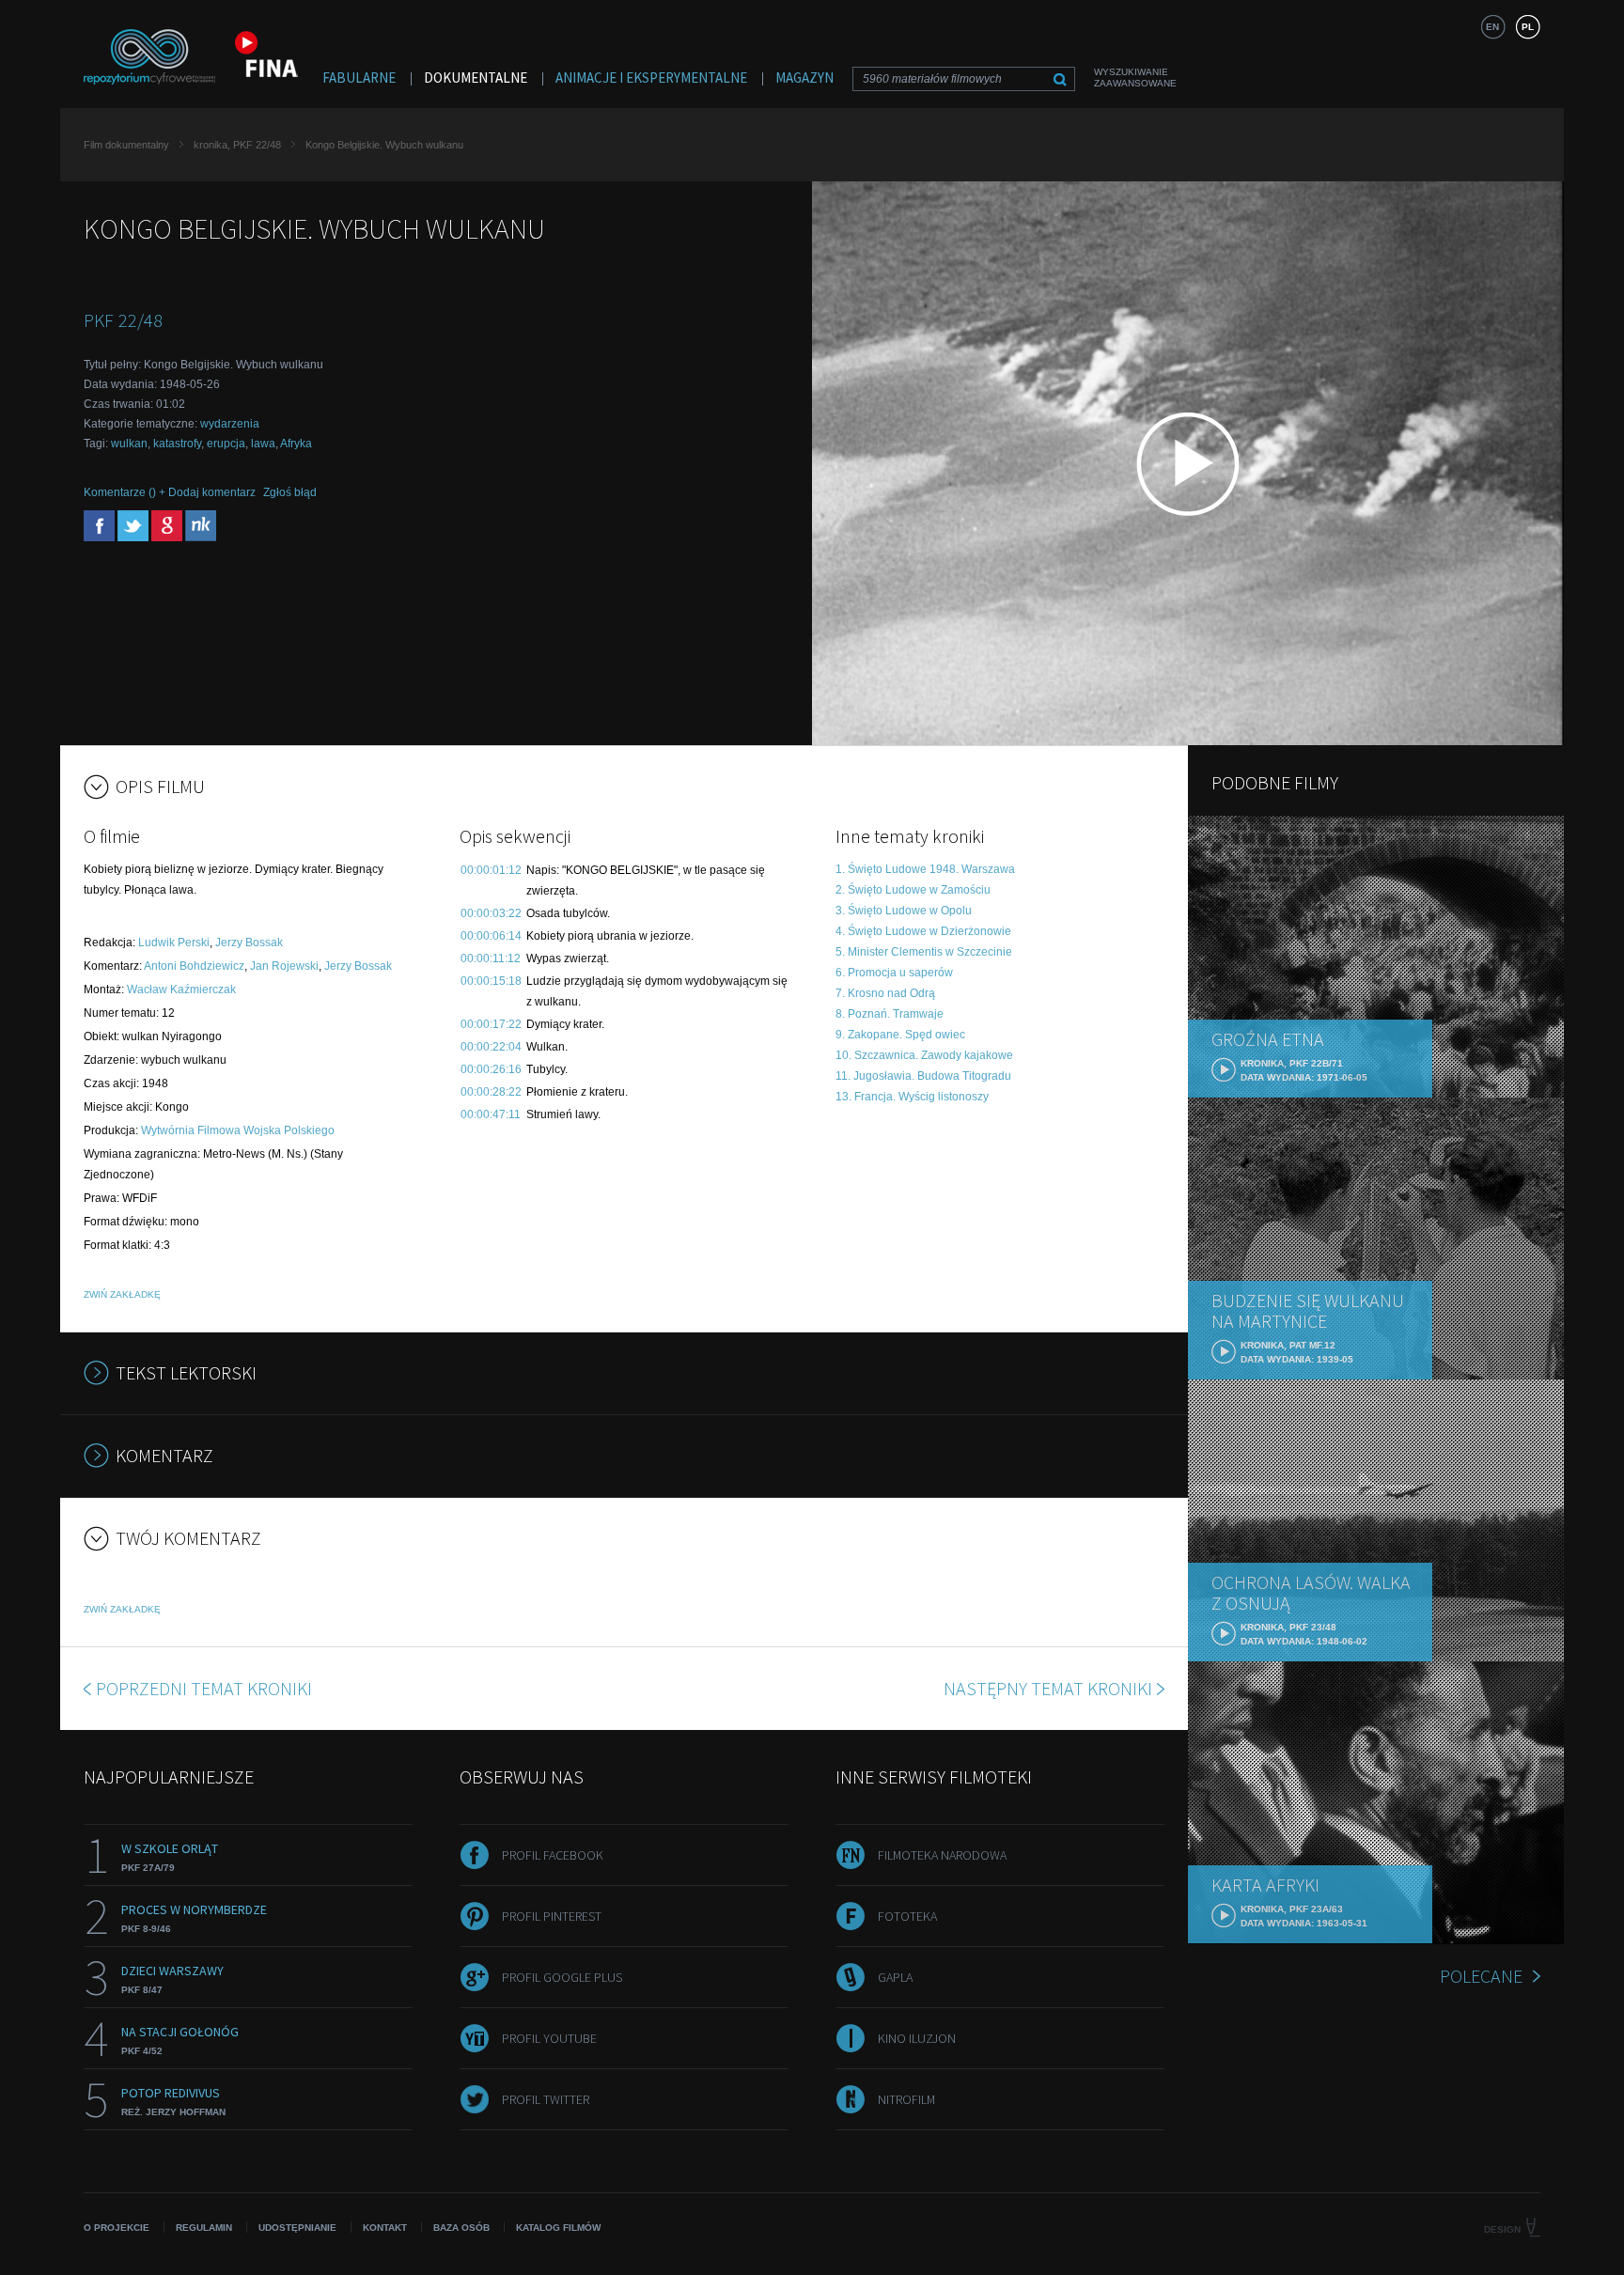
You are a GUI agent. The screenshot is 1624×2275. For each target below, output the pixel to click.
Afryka (296, 444)
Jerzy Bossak (249, 943)
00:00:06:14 (491, 936)
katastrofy (177, 444)
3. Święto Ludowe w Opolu (904, 911)
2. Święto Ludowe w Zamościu (913, 890)
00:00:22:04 (491, 1047)
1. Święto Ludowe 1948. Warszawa (925, 869)
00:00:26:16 (491, 1069)
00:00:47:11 (491, 1114)
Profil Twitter (546, 2099)
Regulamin (204, 2228)
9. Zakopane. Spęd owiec (900, 1035)
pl (1528, 27)
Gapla (895, 1977)
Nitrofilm (906, 2099)
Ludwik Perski (174, 943)
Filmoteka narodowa (942, 1855)
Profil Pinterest (552, 1916)
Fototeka (907, 1916)
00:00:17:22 (491, 1024)
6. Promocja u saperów (894, 973)
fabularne (359, 78)
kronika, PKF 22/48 (237, 145)
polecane (1481, 1976)
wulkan (129, 444)
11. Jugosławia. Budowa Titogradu (923, 1076)
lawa (263, 444)
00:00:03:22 (491, 913)
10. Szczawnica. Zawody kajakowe (924, 1055)
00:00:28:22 (491, 1092)
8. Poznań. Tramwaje (890, 1014)
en (1492, 27)
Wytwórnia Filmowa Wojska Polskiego (238, 1130)
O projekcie (117, 2228)
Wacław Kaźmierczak (181, 989)
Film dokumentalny (126, 145)
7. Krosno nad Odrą (885, 993)
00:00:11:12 (491, 958)
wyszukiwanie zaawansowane (1135, 78)
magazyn (804, 78)
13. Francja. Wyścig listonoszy (912, 1097)
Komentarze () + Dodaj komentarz (170, 492)
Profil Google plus (562, 1977)
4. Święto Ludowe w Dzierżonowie (923, 931)
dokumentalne (476, 78)
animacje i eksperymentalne (651, 78)
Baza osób (461, 2228)
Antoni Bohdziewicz (194, 966)
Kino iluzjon (917, 2038)
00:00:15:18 (491, 981)
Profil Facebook (553, 1855)
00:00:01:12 (491, 870)
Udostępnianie (297, 2228)
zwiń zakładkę (122, 1294)
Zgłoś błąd (290, 492)
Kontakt (385, 2228)
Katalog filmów (558, 2228)
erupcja (226, 444)
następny (1048, 1688)
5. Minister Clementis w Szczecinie (924, 952)
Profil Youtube (549, 2038)
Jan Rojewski (284, 966)
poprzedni (204, 1688)
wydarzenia (230, 424)
